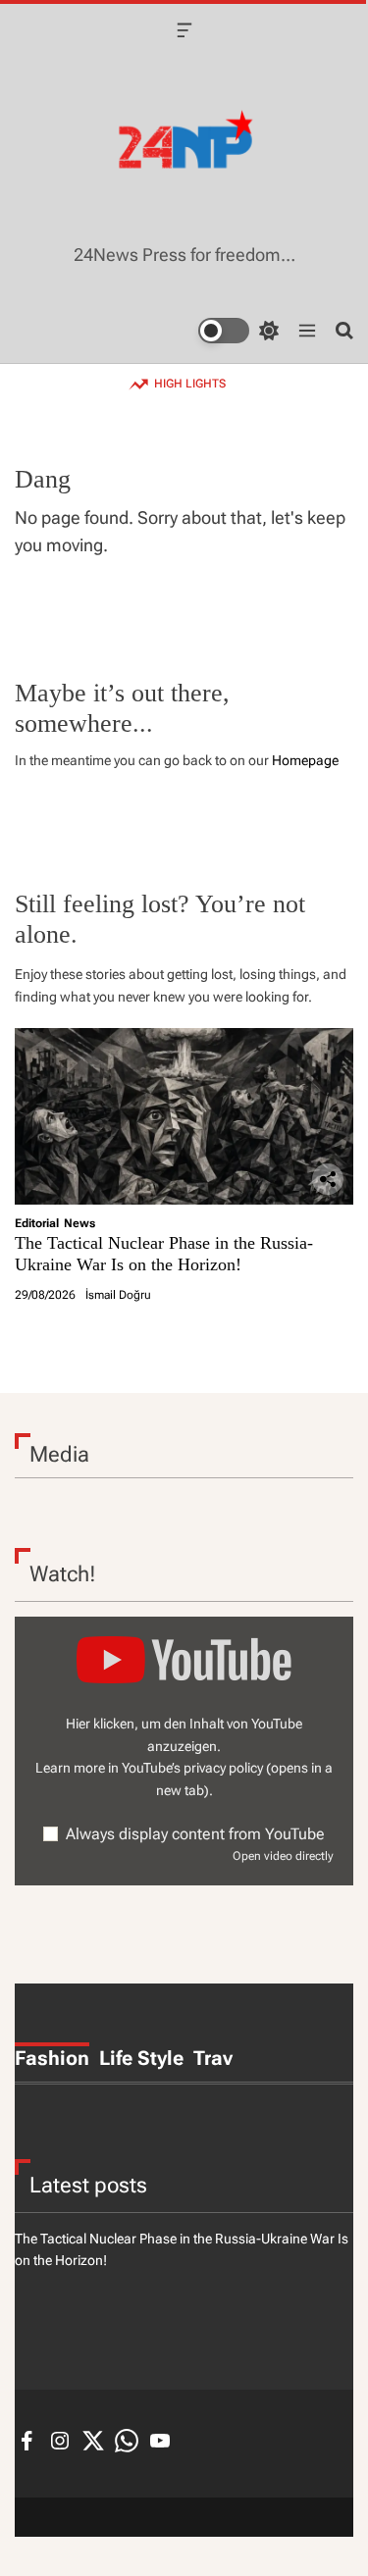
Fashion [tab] (52, 2058)
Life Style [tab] (141, 2058)
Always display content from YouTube (195, 1834)
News (79, 1223)
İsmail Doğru (118, 1295)
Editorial (37, 1223)
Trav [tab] (213, 2058)
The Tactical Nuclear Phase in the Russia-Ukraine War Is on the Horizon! (164, 1254)
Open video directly (283, 1856)
